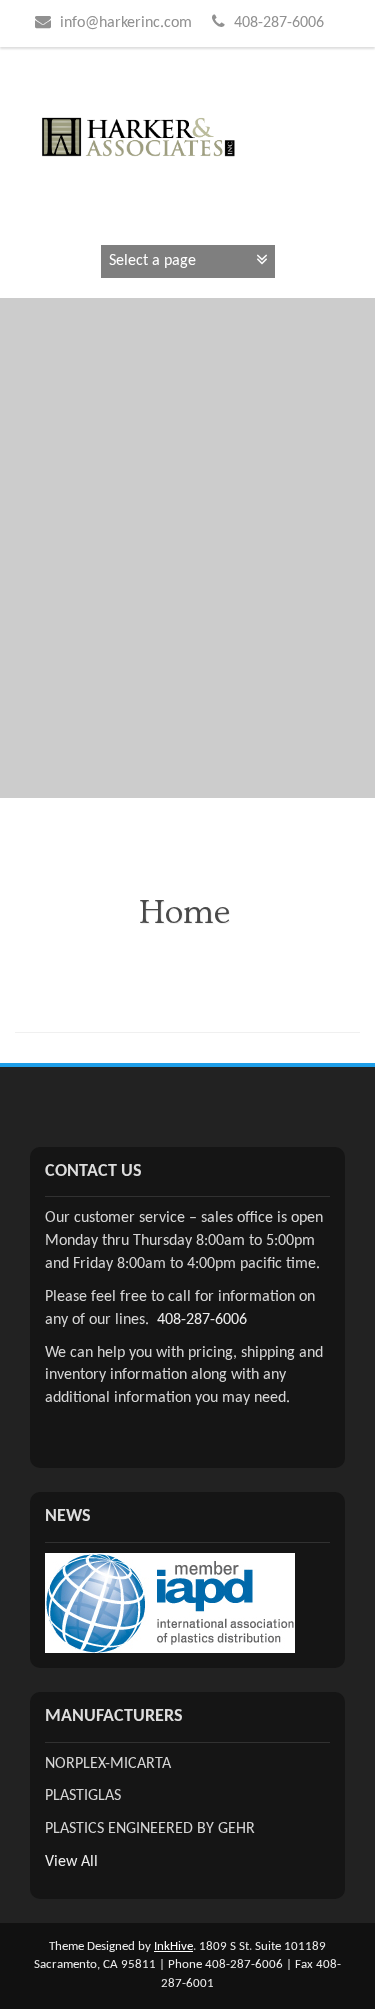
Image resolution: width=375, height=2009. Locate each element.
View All (71, 1862)
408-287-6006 (202, 1320)
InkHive (173, 1946)
